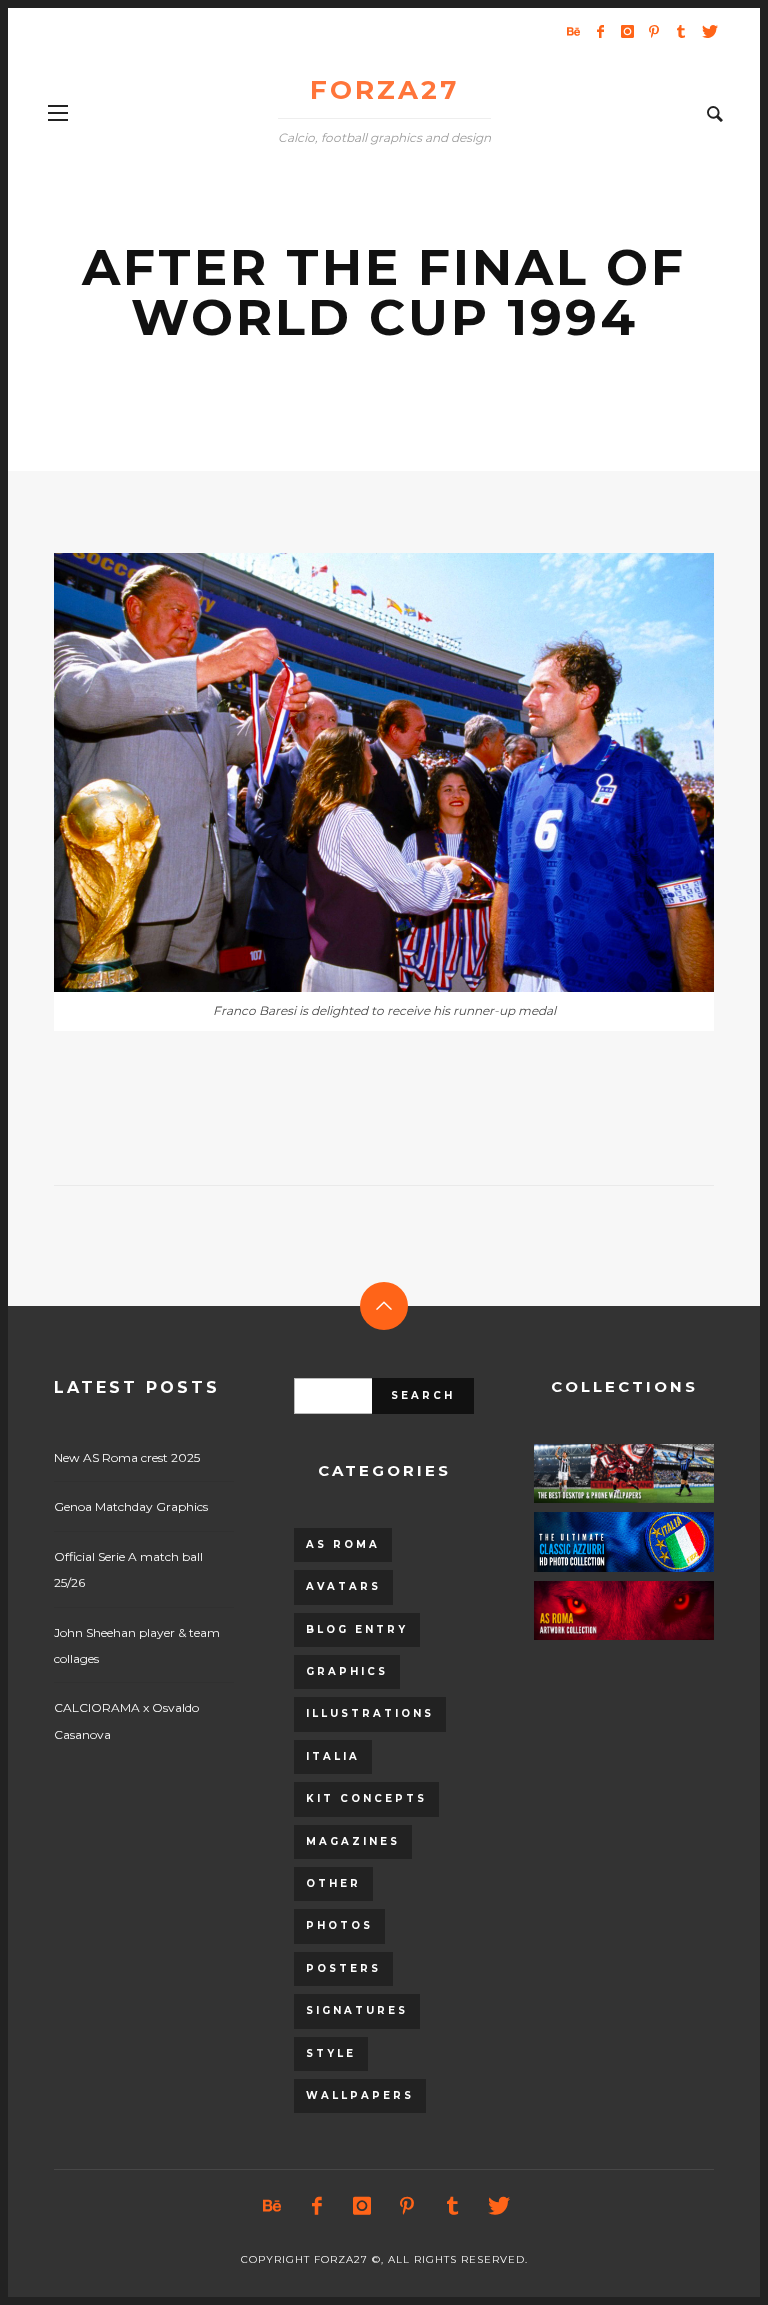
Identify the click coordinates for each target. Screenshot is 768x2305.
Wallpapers (360, 2095)
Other (333, 1883)
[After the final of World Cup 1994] (352, 773)
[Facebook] (600, 31)
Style (331, 2053)
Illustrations (370, 1713)
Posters (343, 1968)
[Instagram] (627, 31)
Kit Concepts (366, 1798)
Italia (333, 1756)
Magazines (353, 1841)
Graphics (347, 1671)
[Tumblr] (681, 31)
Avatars (343, 1586)
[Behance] (573, 31)
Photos (339, 1925)
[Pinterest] (654, 31)
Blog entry (357, 1629)
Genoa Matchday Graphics (131, 1506)
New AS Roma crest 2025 (127, 1457)
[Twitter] (708, 31)
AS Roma (343, 1544)
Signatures (357, 2010)
